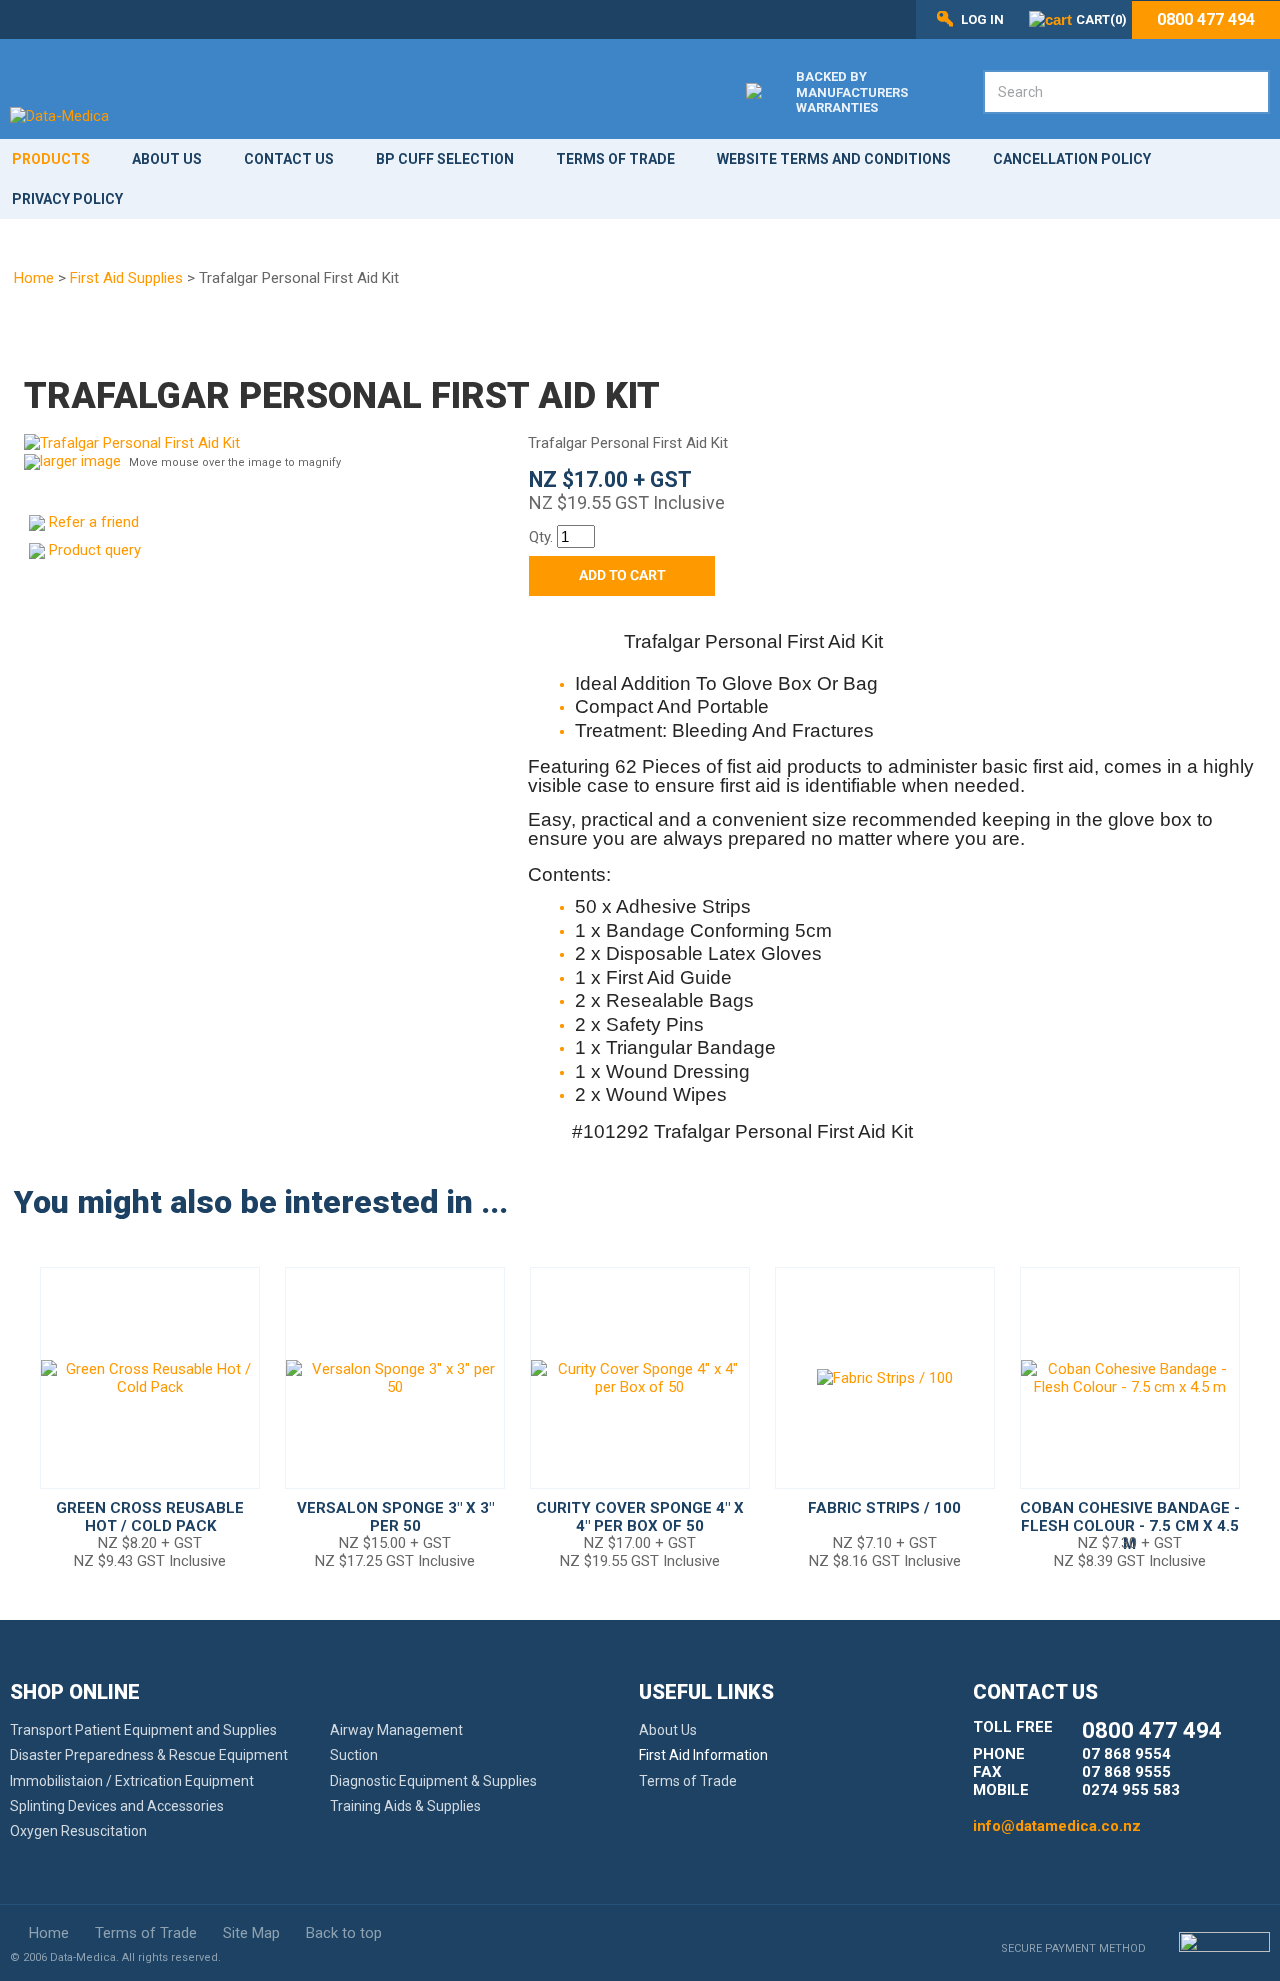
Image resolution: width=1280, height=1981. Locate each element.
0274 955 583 (1131, 1790)
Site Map (251, 1933)
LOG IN (982, 19)
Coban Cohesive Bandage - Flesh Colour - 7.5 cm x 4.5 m (1130, 1526)
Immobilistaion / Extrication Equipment (132, 1781)
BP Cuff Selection (445, 159)
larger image (80, 461)
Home (34, 278)
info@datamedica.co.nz (1057, 1826)
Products (51, 159)
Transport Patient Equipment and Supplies (143, 1730)
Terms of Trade (615, 159)
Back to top (344, 1933)
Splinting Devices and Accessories (117, 1806)
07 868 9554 (1126, 1754)
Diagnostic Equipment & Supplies (433, 1781)
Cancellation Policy (1072, 159)
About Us (167, 159)
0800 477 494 (1206, 20)
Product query (95, 550)
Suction (354, 1755)
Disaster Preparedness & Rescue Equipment (149, 1755)
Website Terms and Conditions (834, 159)
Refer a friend (94, 522)
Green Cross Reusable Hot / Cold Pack (150, 1517)
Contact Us (289, 159)
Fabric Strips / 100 (884, 1508)
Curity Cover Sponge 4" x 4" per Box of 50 (640, 1517)
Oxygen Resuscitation (78, 1831)
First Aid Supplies (126, 278)
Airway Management (396, 1730)
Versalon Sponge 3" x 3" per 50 (395, 1517)
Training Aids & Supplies (405, 1806)
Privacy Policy (67, 199)
